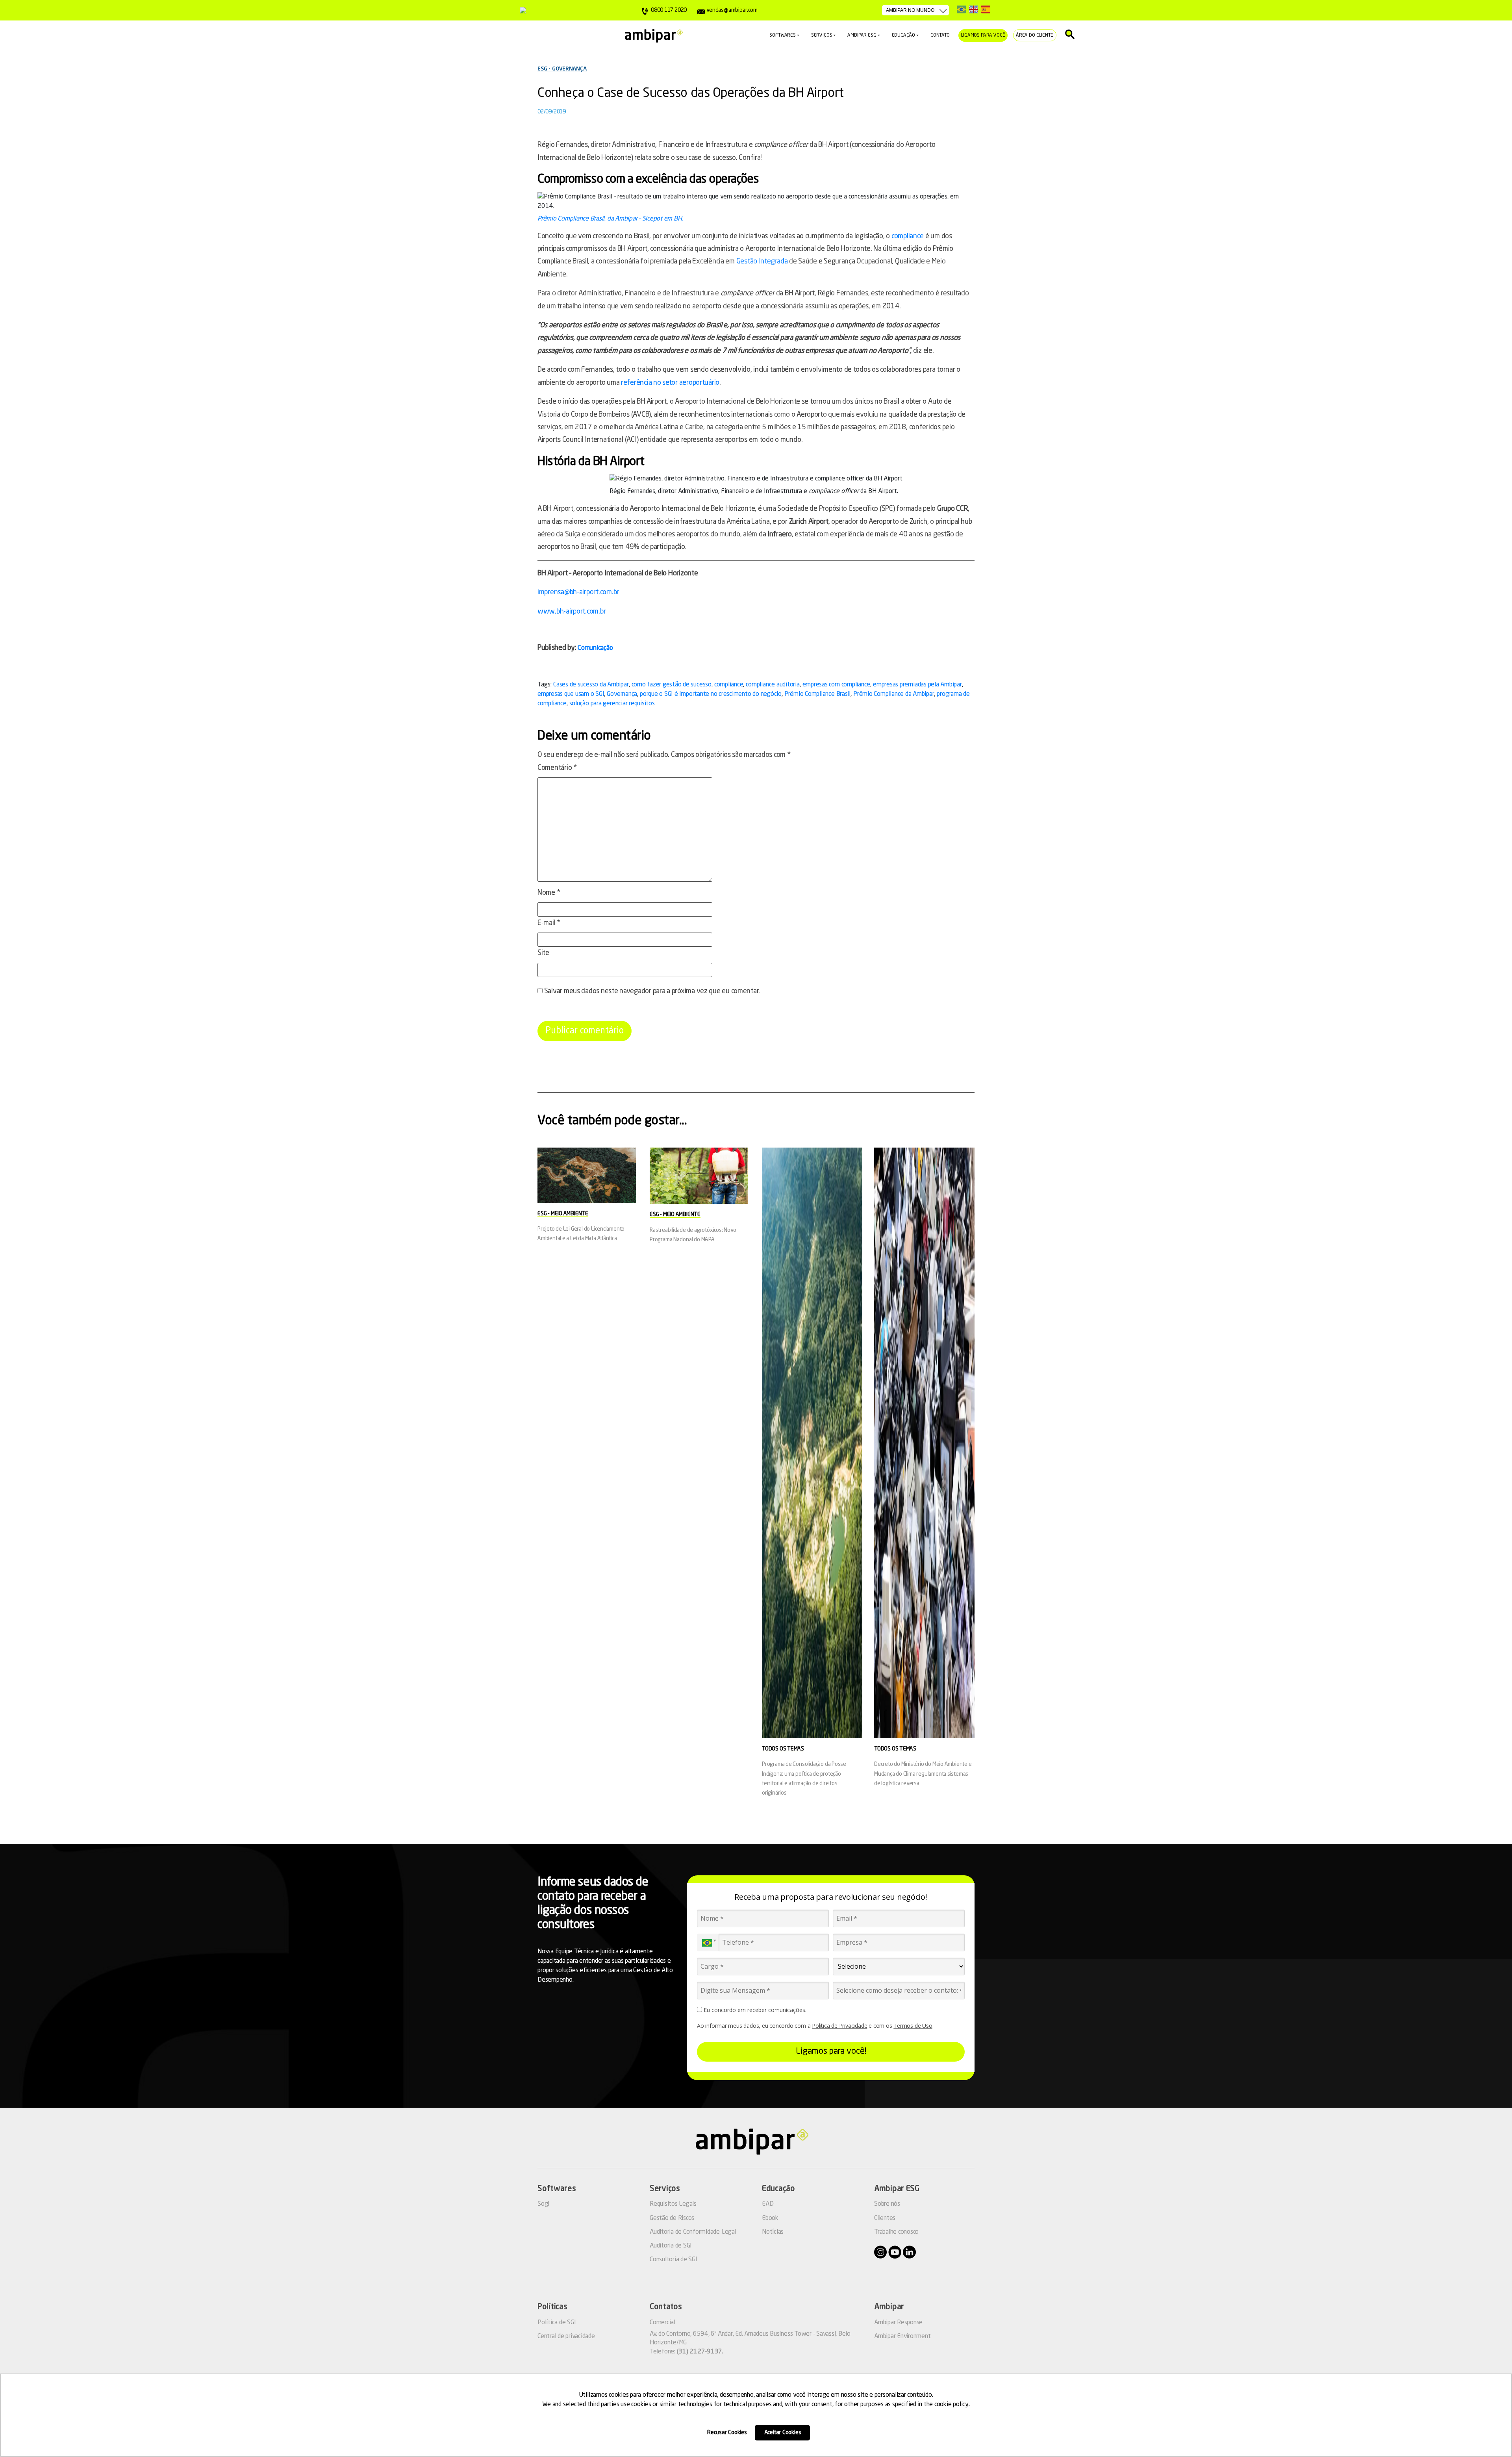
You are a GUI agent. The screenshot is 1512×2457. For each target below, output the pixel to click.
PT (961, 9)
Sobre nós (887, 2204)
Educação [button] (904, 35)
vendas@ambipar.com (732, 10)
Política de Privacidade (839, 2026)
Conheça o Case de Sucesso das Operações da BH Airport (691, 94)
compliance (908, 236)
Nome (549, 893)
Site (543, 953)
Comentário (557, 768)
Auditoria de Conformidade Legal (693, 2232)
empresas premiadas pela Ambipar (917, 685)
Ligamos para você (983, 35)
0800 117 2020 (669, 10)
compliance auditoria (773, 685)
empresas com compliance (836, 685)
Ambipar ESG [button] (862, 35)
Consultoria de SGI (674, 2260)
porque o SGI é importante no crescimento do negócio (711, 694)
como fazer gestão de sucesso (672, 685)
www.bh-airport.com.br (572, 612)
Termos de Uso (913, 2026)
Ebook (770, 2218)
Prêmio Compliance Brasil (817, 694)
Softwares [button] (782, 35)
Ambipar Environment (902, 2336)
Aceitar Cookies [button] (783, 2433)
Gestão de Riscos (672, 2218)
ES (986, 9)
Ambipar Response (898, 2323)
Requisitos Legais (673, 2204)
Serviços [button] (822, 35)
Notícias (773, 2232)
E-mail (549, 923)
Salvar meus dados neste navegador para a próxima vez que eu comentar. (652, 991)
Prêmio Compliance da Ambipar (894, 694)
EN (974, 9)
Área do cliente (1035, 35)
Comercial (662, 2323)
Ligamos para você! (831, 2051)
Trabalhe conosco (896, 2232)
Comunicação (595, 648)
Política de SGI (557, 2323)
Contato (940, 35)
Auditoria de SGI (671, 2246)
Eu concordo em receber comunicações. (754, 2010)
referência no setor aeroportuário (670, 383)
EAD (768, 2204)
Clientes (885, 2218)
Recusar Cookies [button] (727, 2433)
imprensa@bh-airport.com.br (578, 592)
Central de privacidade (566, 2336)
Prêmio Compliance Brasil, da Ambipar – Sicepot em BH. (610, 219)
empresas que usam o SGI (571, 694)
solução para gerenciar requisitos (612, 704)
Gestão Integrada (762, 261)
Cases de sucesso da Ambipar (591, 685)
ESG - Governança (562, 69)
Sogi (543, 2204)
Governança (622, 694)
